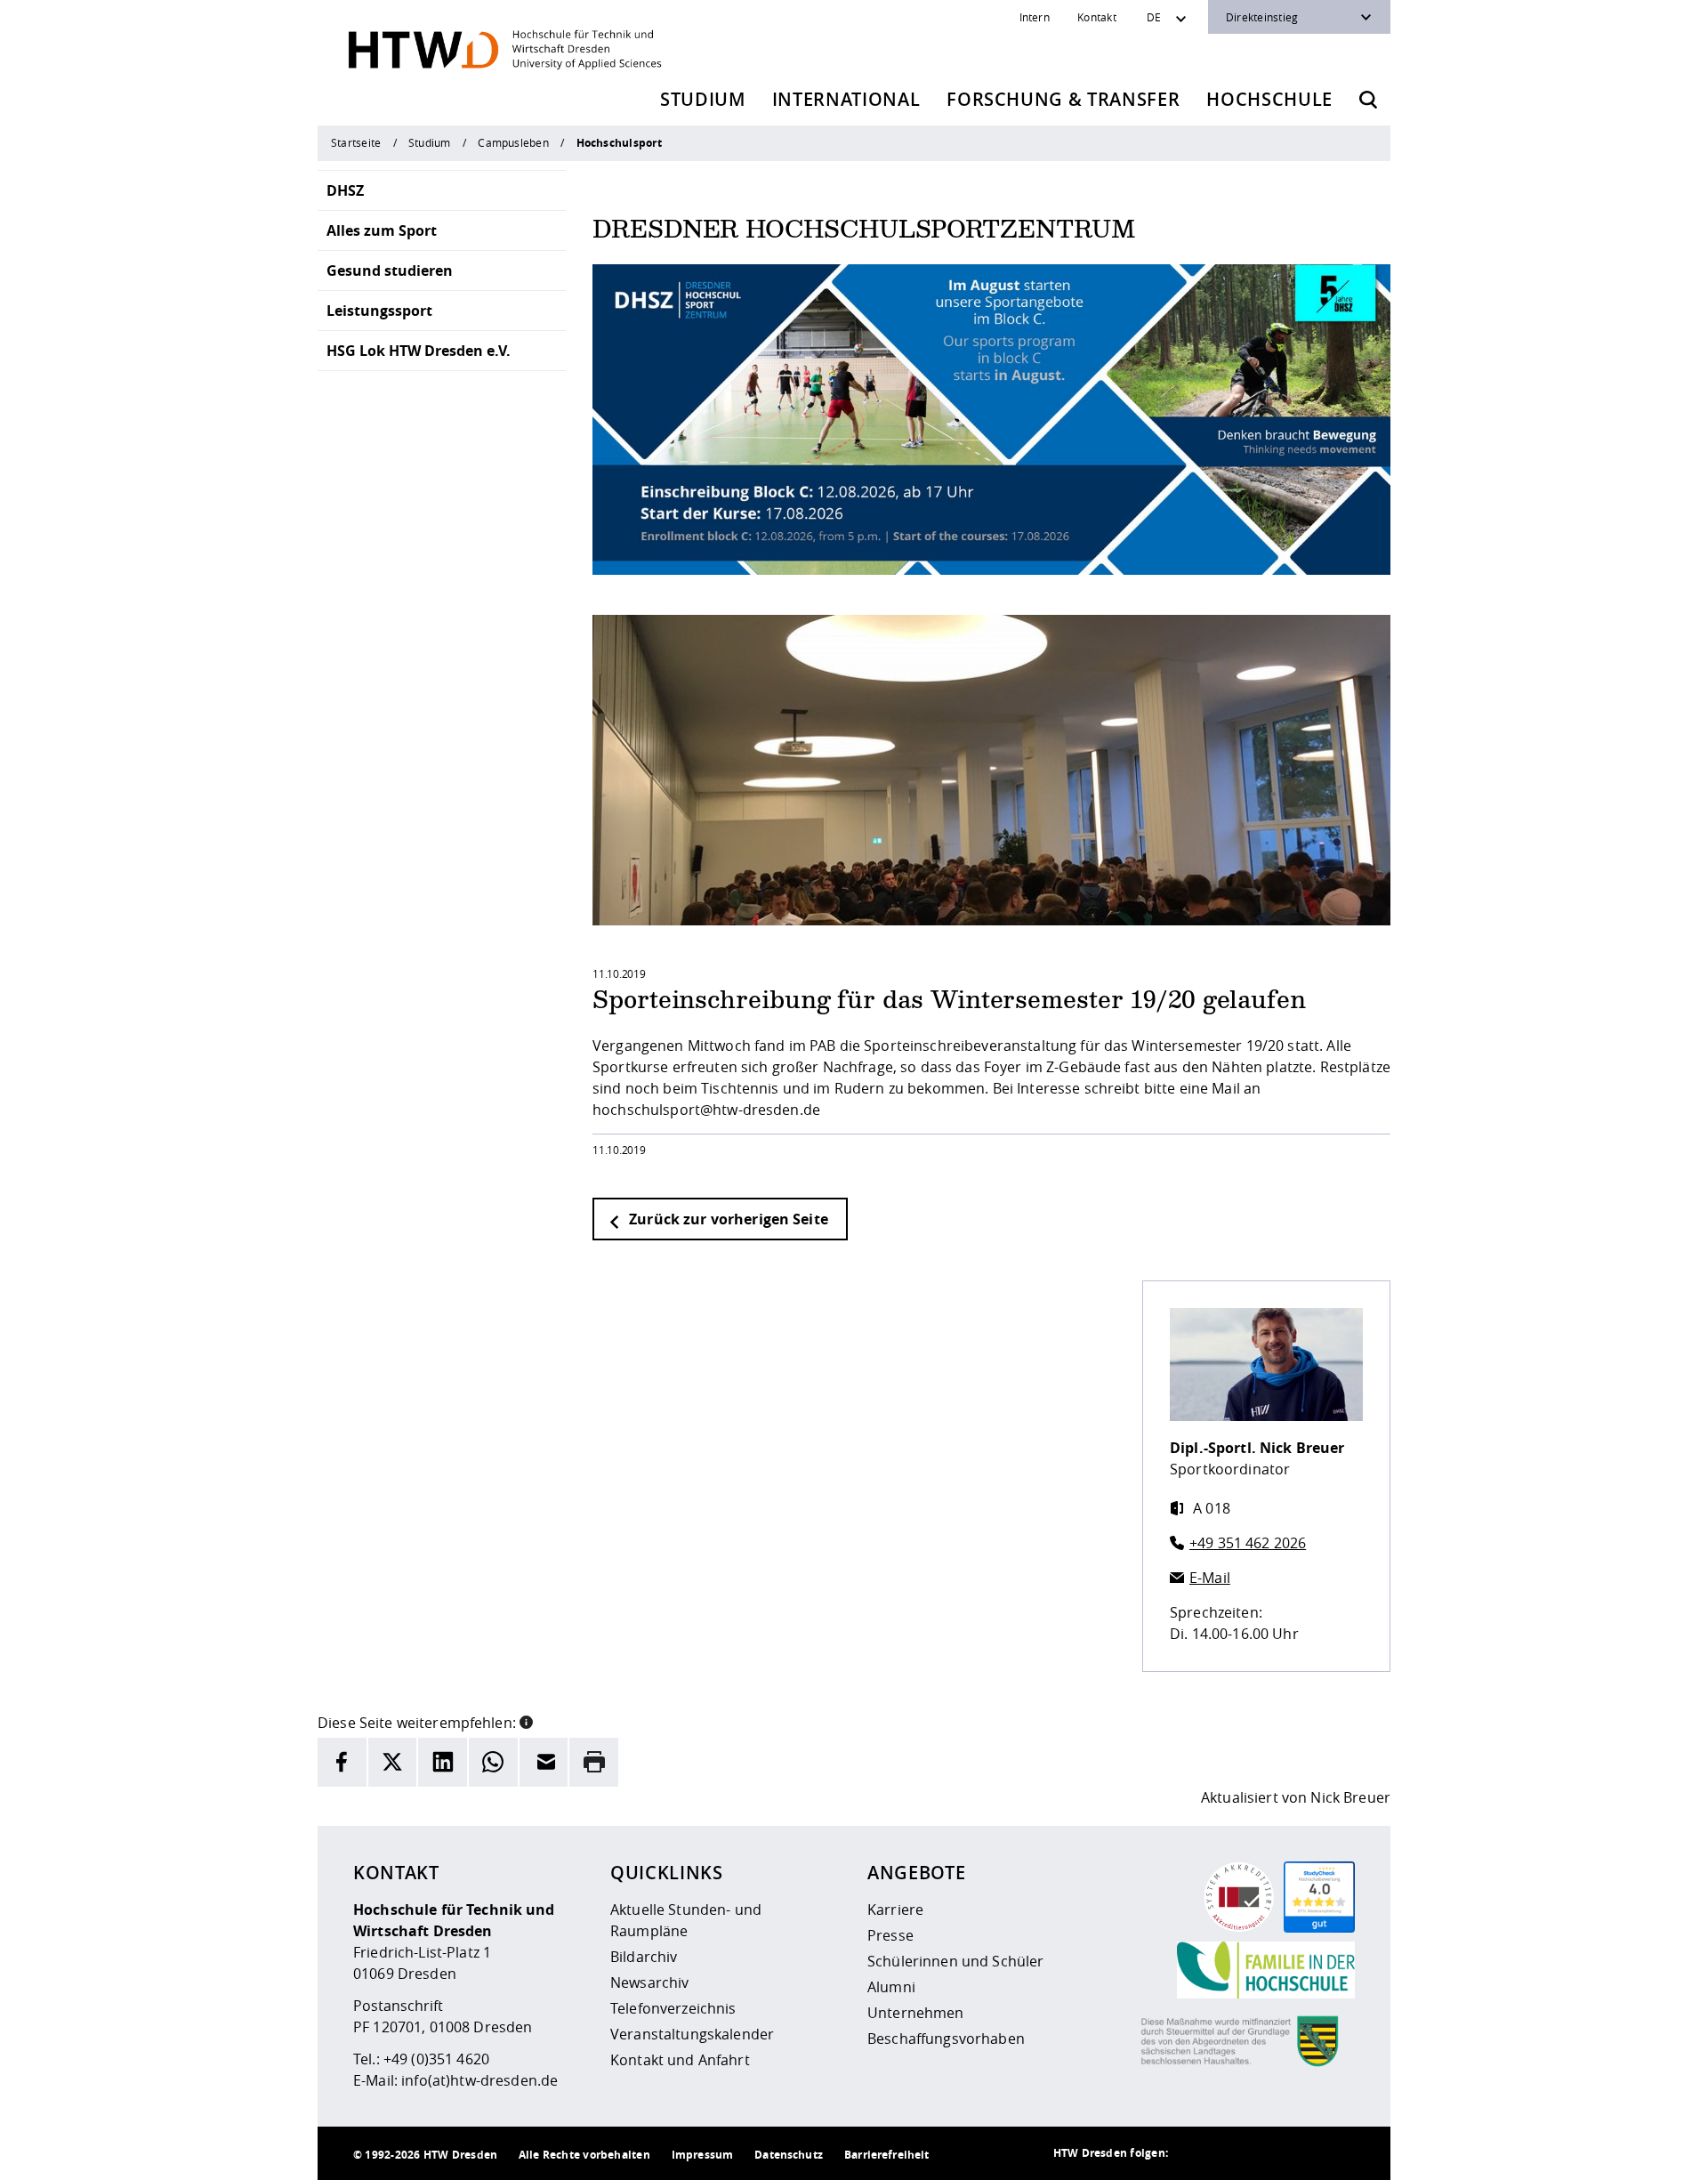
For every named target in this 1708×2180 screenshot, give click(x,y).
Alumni (891, 1987)
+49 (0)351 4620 (436, 2059)
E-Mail (1210, 1578)
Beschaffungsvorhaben (946, 2039)
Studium (703, 99)
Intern (1035, 17)
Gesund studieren (390, 270)
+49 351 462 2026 (1248, 1543)
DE (1154, 17)
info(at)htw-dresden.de (479, 2080)
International (846, 99)
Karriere (895, 1910)
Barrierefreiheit (886, 2155)
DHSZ (345, 190)
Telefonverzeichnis (673, 2008)
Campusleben (513, 142)
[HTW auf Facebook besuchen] (1301, 2153)
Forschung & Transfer (1063, 99)
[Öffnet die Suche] (1368, 100)
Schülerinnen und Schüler (955, 1961)
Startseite (356, 142)
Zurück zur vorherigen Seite (727, 1219)
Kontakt (1097, 17)
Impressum (702, 2155)
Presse (890, 1935)
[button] (526, 1721)
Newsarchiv (649, 1982)
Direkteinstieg (1262, 17)
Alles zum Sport (382, 230)
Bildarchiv (644, 1957)
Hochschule (1269, 99)
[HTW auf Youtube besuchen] (1337, 2153)
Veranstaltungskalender (692, 2034)
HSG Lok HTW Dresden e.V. (419, 351)
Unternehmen (916, 2013)
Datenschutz (789, 2155)
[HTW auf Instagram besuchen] (1230, 2153)
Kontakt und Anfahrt (680, 2060)
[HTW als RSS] (1195, 2153)
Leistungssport (379, 311)
